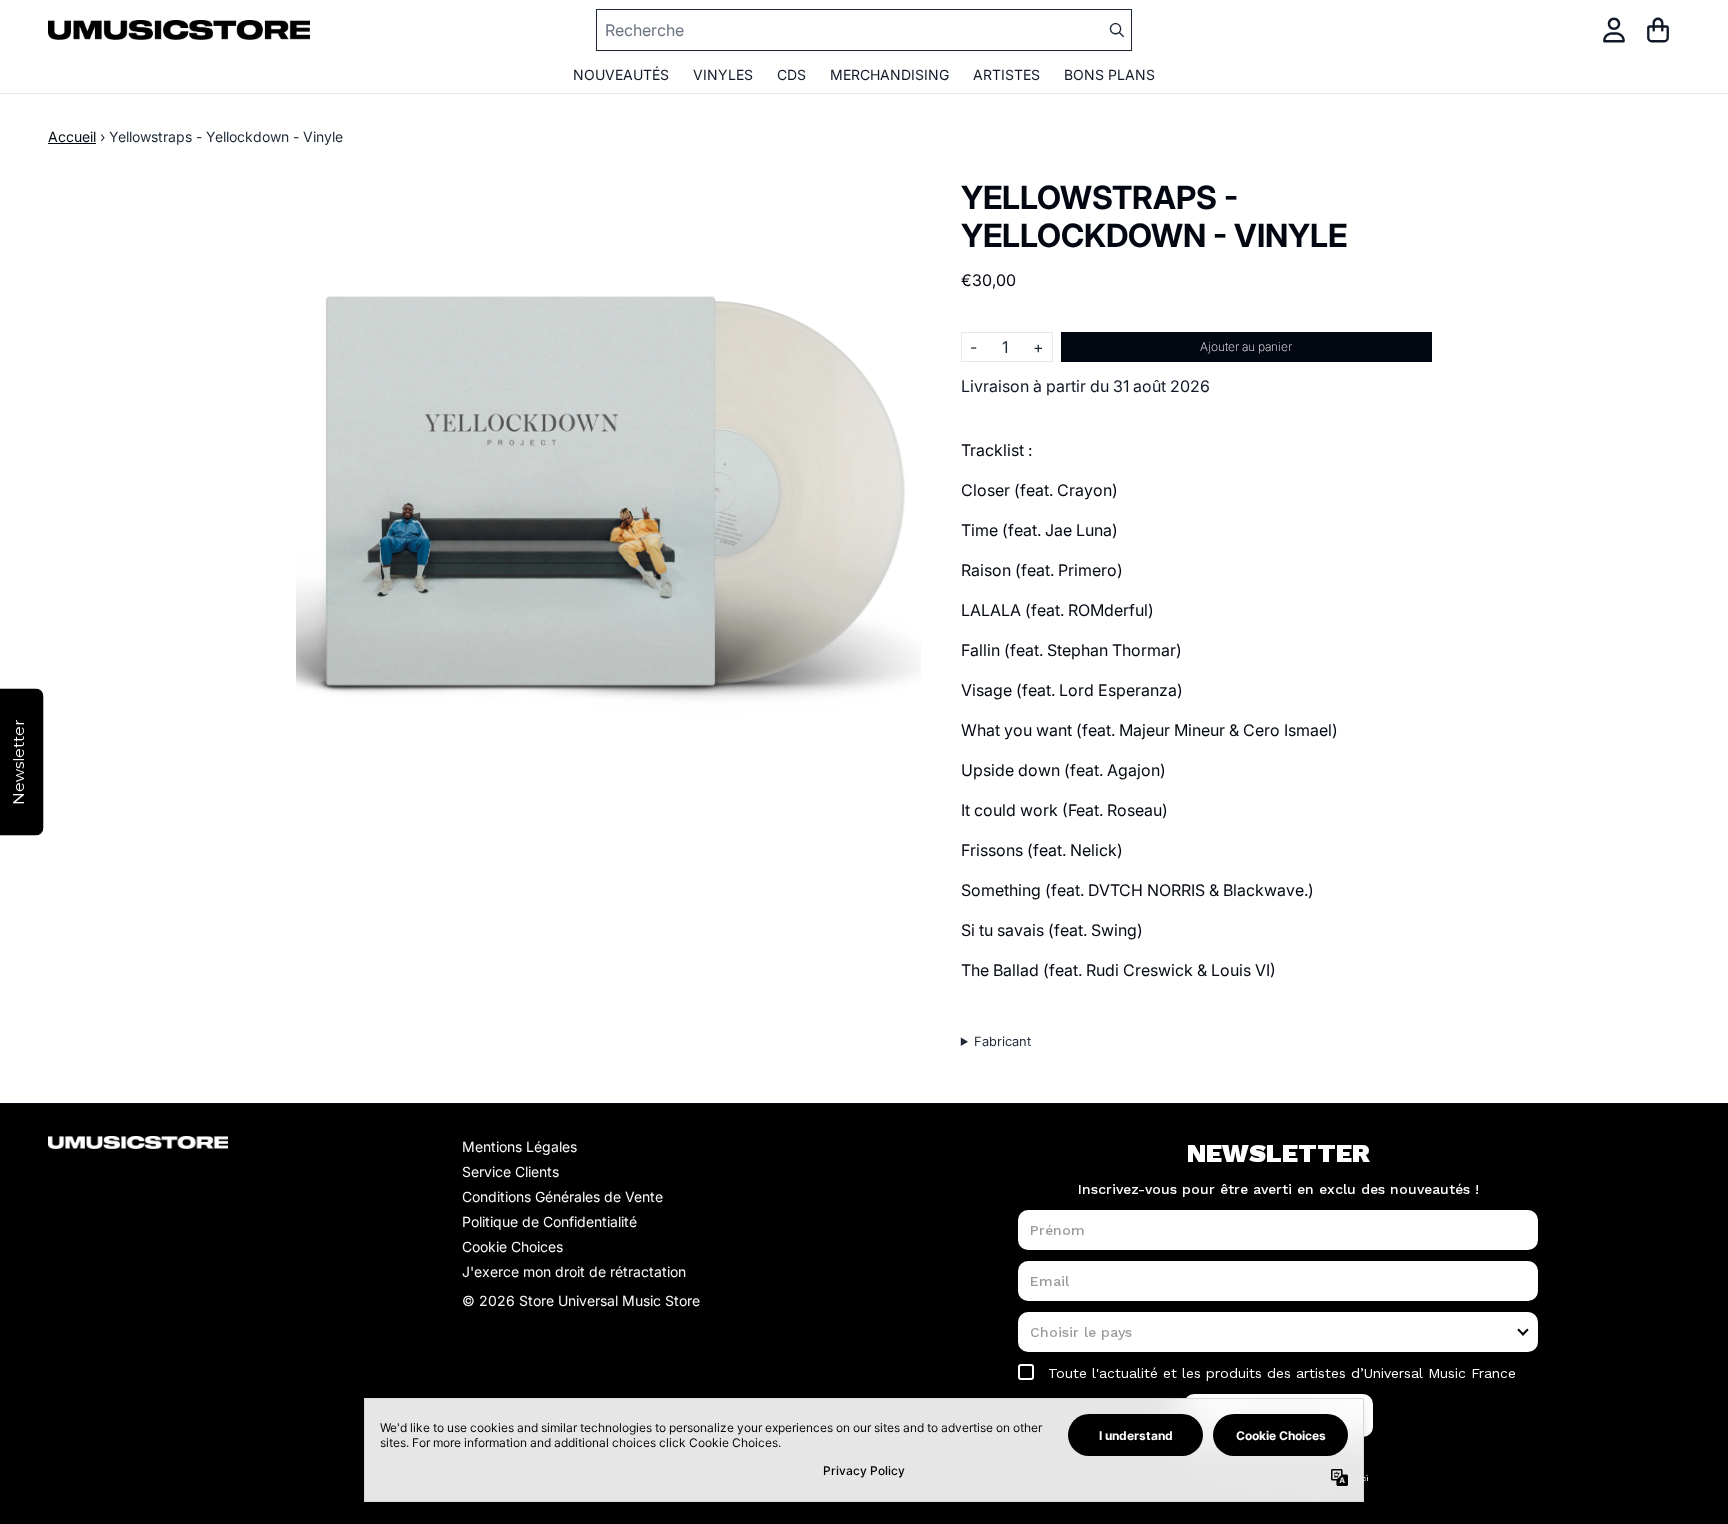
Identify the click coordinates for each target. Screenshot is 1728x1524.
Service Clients (510, 1171)
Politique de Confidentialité (549, 1221)
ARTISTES (1006, 74)
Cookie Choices (512, 1246)
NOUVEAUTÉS (621, 74)
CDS (791, 74)
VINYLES (723, 74)
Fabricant (1002, 1041)
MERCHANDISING (889, 74)
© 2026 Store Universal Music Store (581, 1300)
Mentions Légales (519, 1146)
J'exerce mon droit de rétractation (574, 1271)
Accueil (72, 136)
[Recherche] (1116, 30)
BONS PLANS (1109, 74)
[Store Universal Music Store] (179, 29)
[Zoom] (608, 491)
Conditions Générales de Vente (562, 1196)
